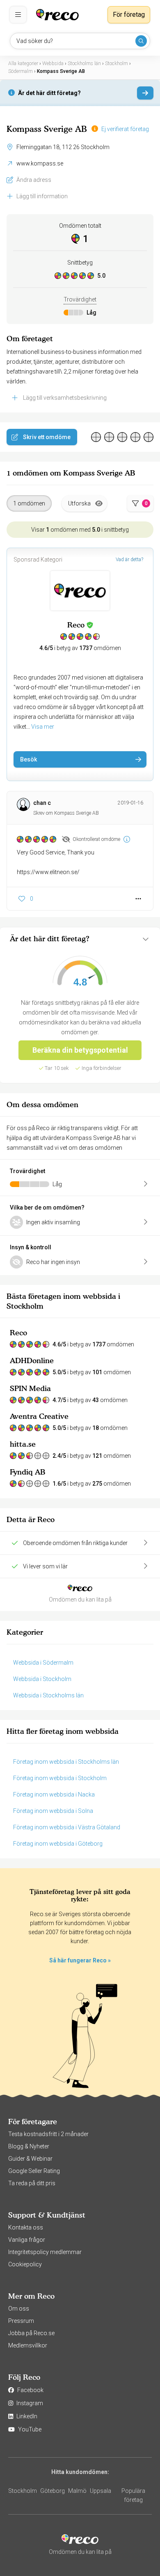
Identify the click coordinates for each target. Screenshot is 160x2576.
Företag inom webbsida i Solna (53, 1811)
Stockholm (23, 2491)
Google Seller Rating (34, 2171)
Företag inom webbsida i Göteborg (58, 1844)
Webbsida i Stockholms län (48, 1695)
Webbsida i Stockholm (42, 1679)
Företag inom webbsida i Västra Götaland (67, 1827)
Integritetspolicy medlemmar (45, 2252)
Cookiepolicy (25, 2264)
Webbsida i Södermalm (43, 1663)
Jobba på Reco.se (31, 2333)
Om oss (19, 2309)
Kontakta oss (26, 2227)
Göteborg (53, 2491)
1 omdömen (29, 503)
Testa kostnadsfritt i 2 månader (48, 2134)
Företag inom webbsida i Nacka (54, 1794)
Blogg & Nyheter (29, 2146)
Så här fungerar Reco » (80, 1960)
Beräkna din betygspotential (80, 1050)
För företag (129, 15)
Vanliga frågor (27, 2240)
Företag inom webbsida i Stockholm (60, 1778)
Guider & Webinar (30, 2159)
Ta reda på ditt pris (32, 2183)
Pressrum (21, 2321)
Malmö (77, 2491)
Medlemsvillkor (28, 2345)
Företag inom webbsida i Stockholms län (66, 1762)
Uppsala (101, 2491)
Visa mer (43, 727)
